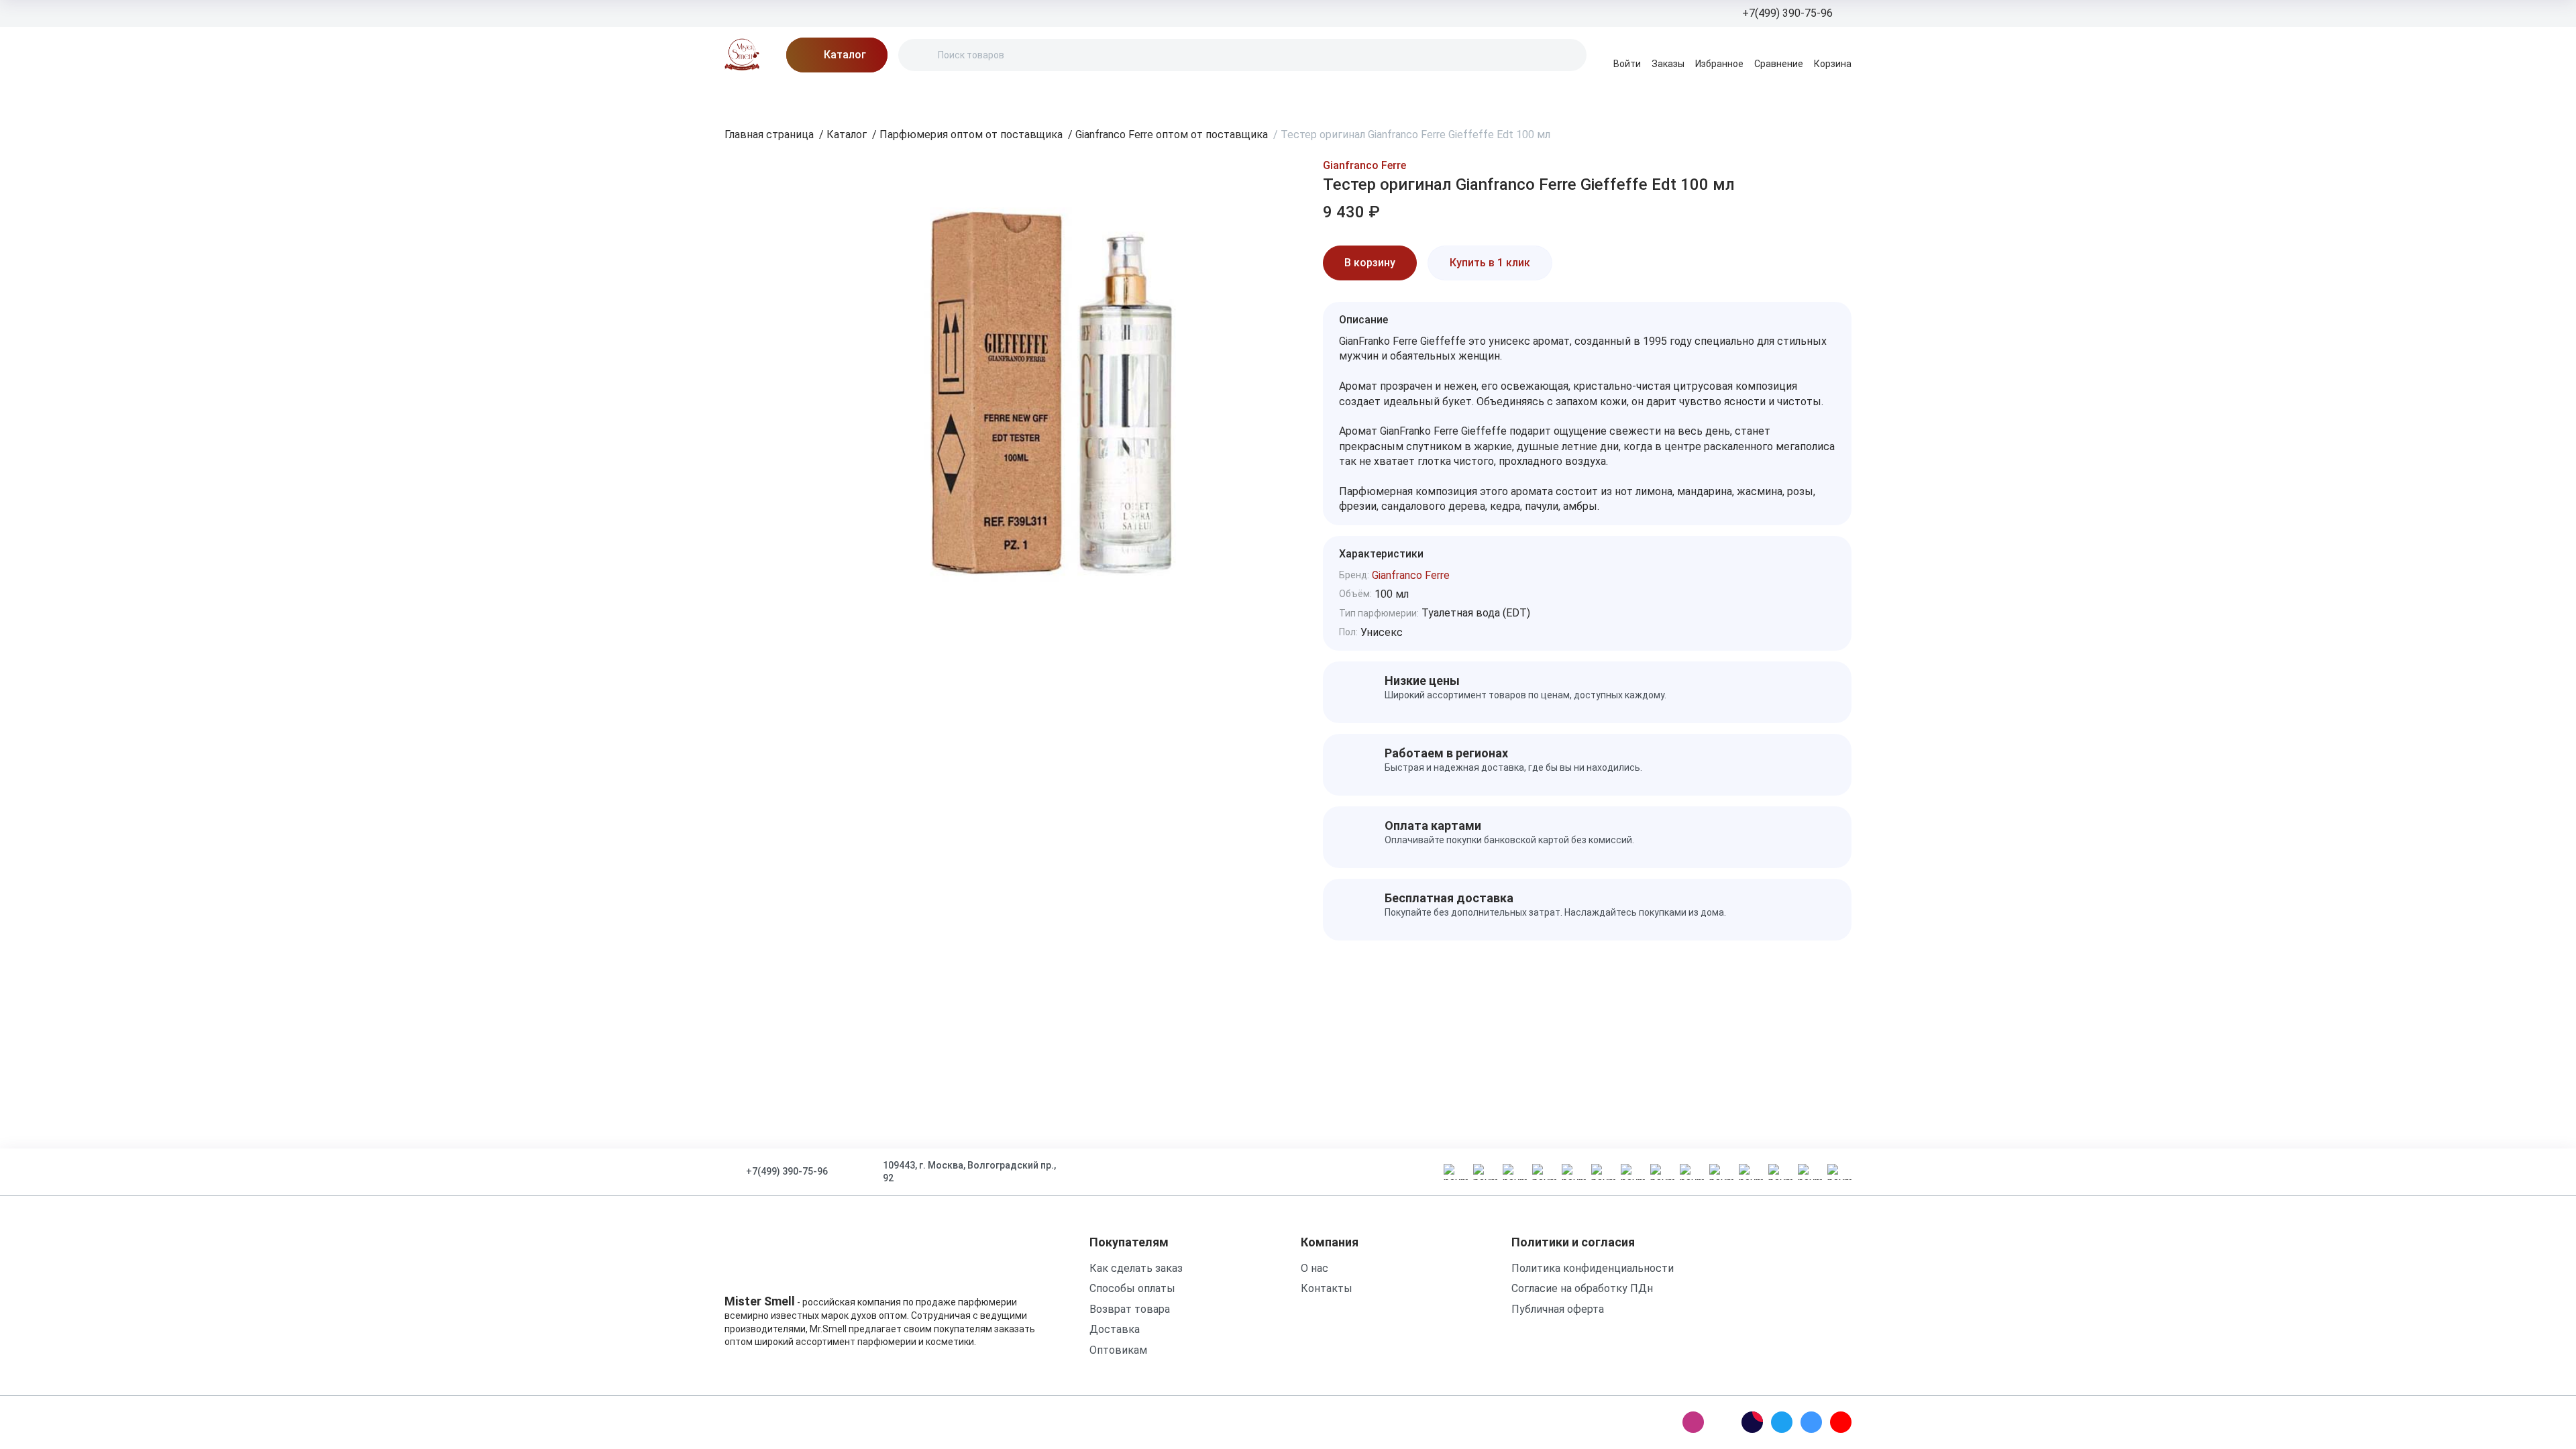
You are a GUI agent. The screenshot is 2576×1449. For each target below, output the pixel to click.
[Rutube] (1752, 1422)
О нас (900, 97)
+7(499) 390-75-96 (787, 1171)
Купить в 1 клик (1490, 263)
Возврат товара (1130, 1309)
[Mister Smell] (742, 55)
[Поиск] (920, 55)
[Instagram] (1693, 1422)
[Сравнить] (1614, 263)
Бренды (745, 97)
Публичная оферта (1558, 1309)
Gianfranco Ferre (1364, 165)
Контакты (1093, 97)
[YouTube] (1841, 1422)
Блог (852, 97)
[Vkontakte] (1811, 1422)
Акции (802, 97)
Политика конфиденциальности (1593, 1268)
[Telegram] (1782, 1422)
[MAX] (1723, 1422)
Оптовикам (1118, 1350)
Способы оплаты (1132, 1288)
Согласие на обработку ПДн (1582, 1288)
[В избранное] (1576, 263)
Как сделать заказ (1136, 1268)
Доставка (961, 97)
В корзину (1370, 263)
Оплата (1027, 97)
